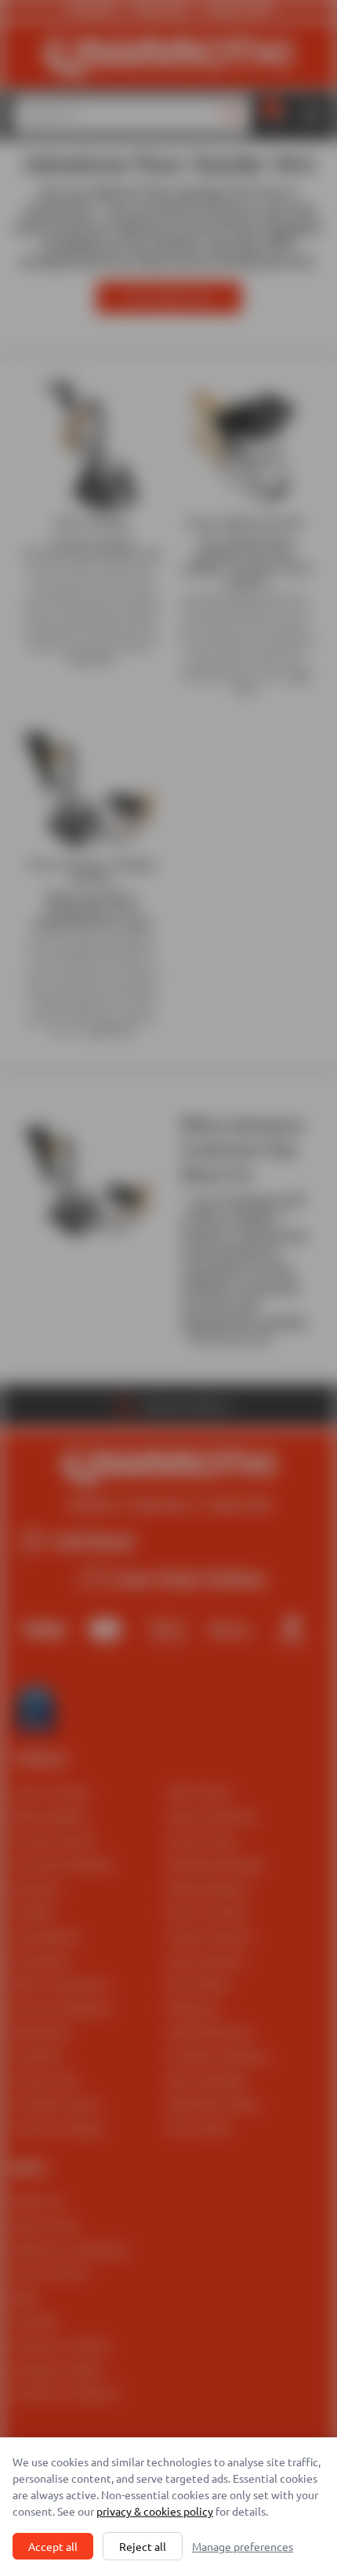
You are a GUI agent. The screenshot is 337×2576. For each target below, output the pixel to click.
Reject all (143, 2546)
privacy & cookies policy (155, 2511)
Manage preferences (243, 2546)
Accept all (53, 2546)
